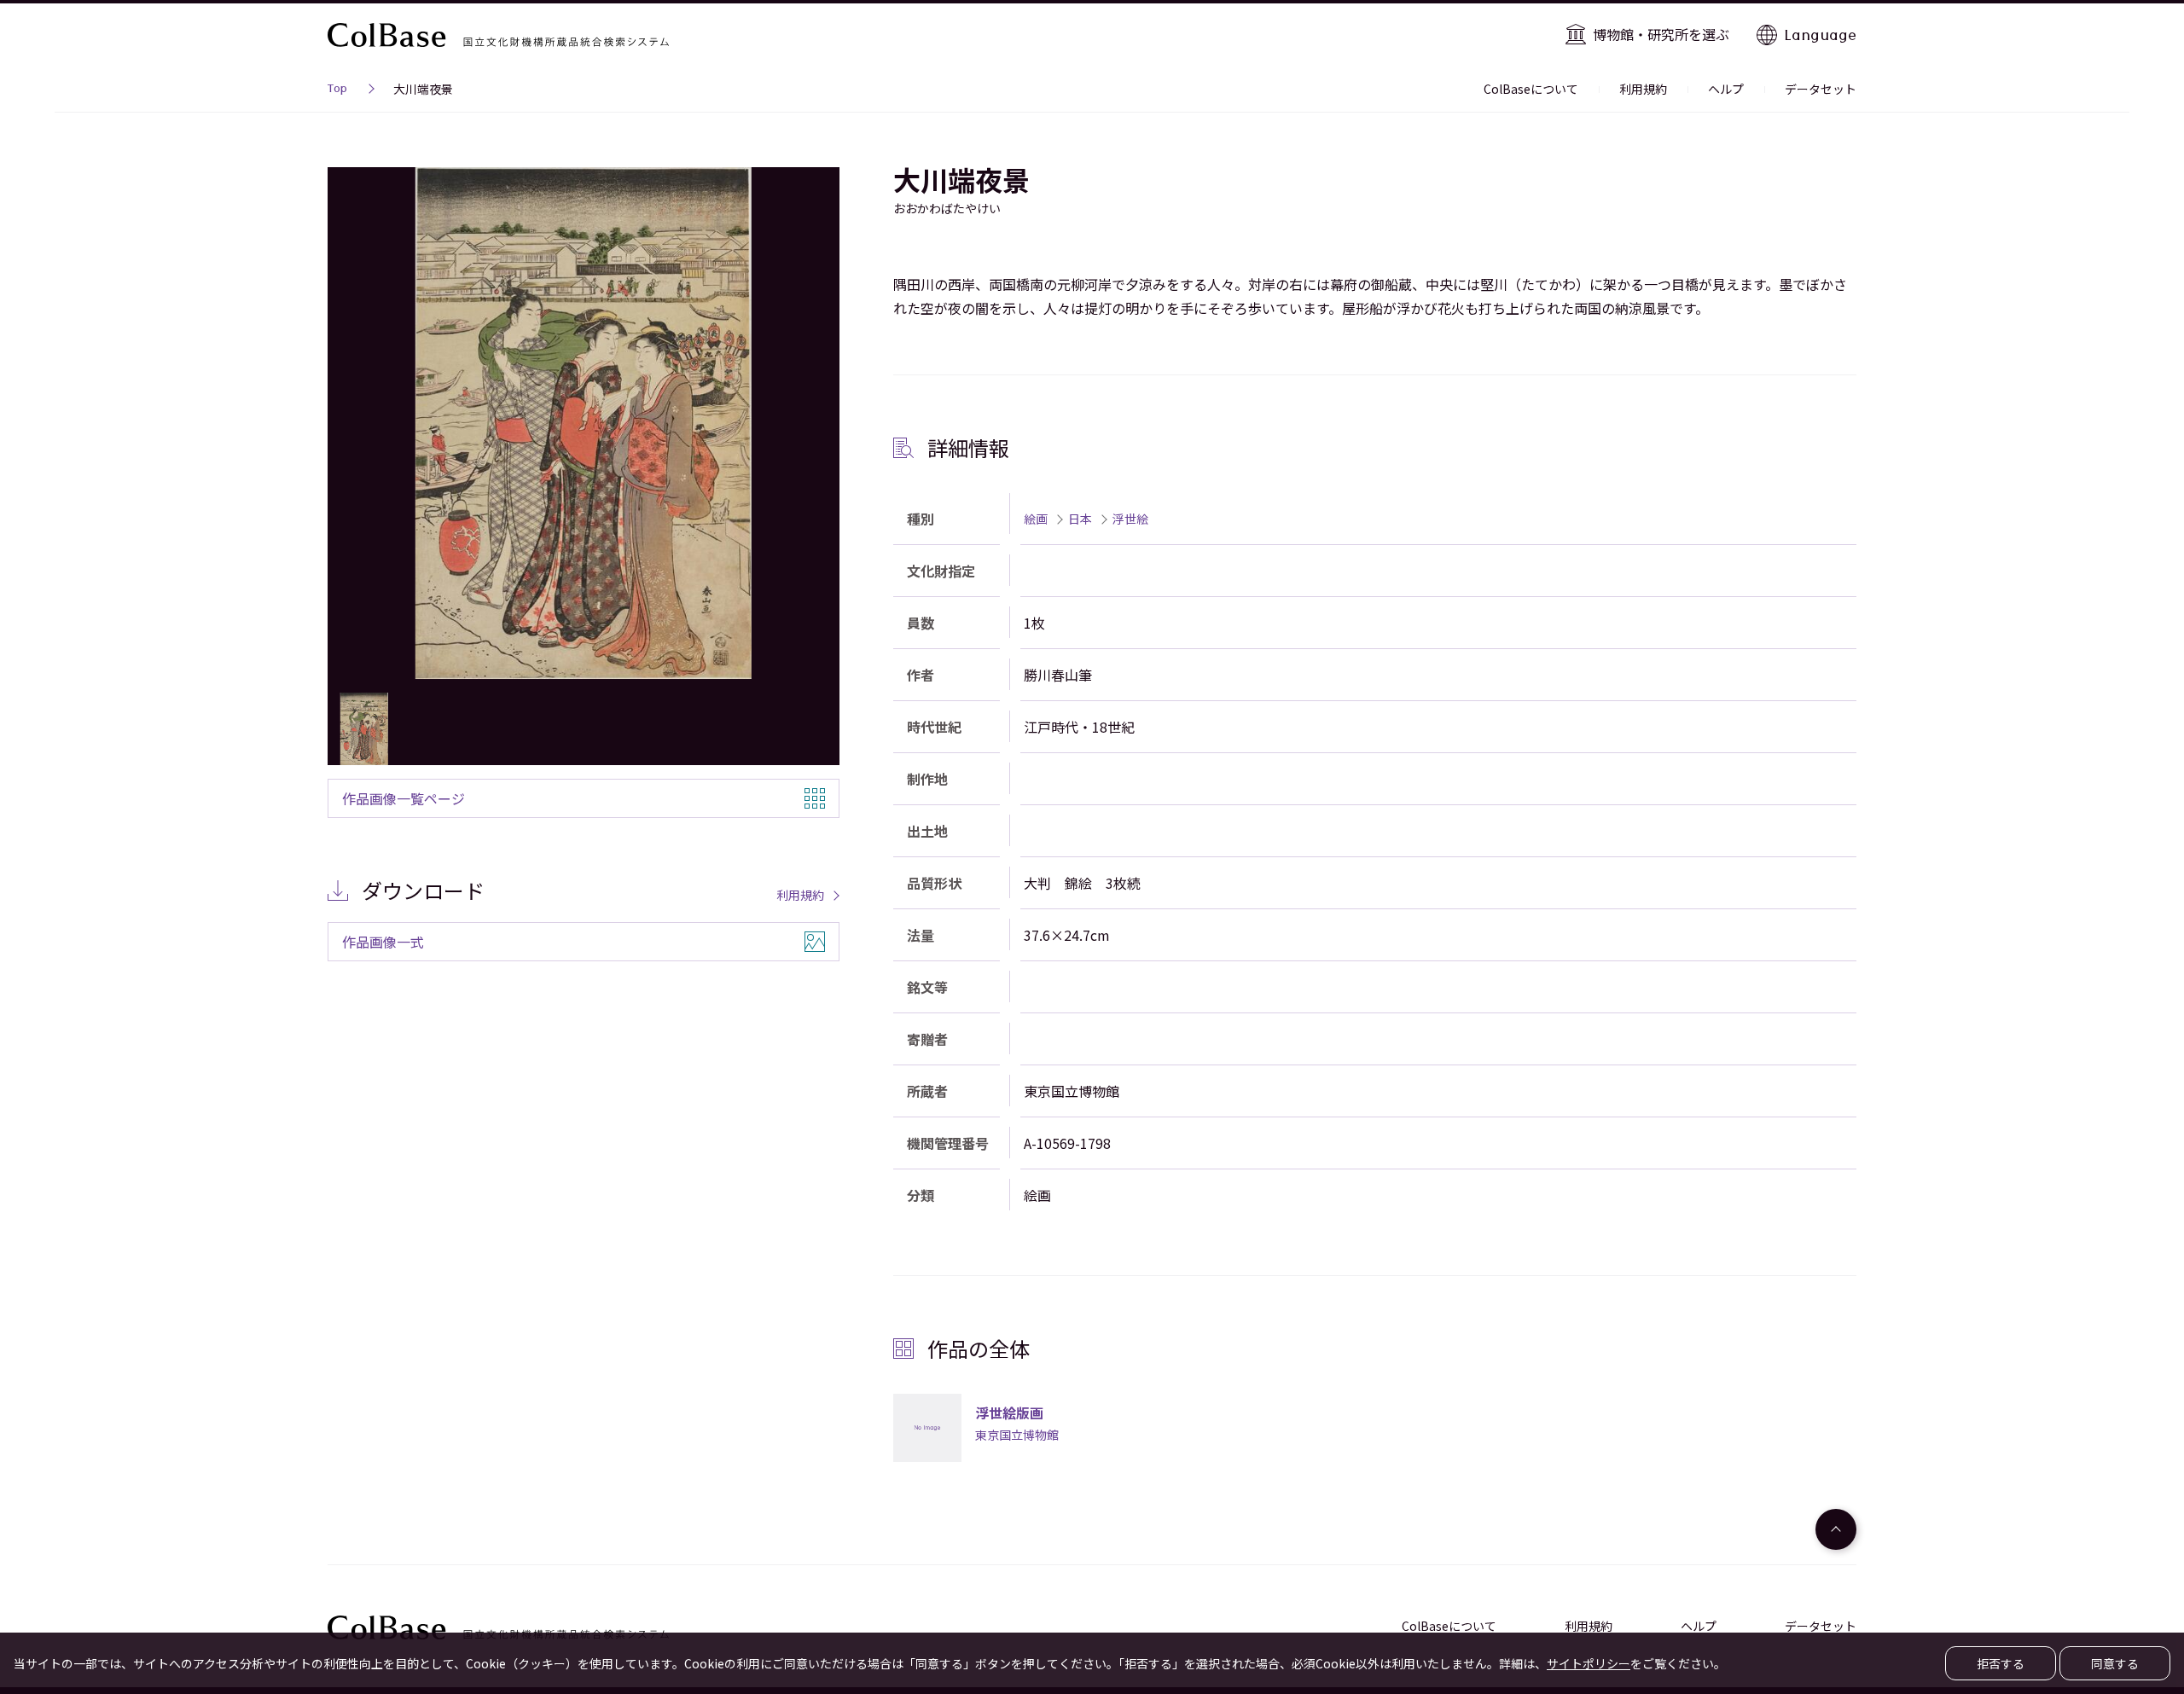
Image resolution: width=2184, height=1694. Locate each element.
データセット (1821, 89)
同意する (2115, 1663)
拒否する (2001, 1663)
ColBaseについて (1531, 89)
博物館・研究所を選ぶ (1661, 34)
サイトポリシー (1589, 1663)
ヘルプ (1726, 89)
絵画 (1036, 519)
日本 (1080, 519)
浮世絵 (1130, 519)
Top (337, 90)
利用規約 (1643, 89)
